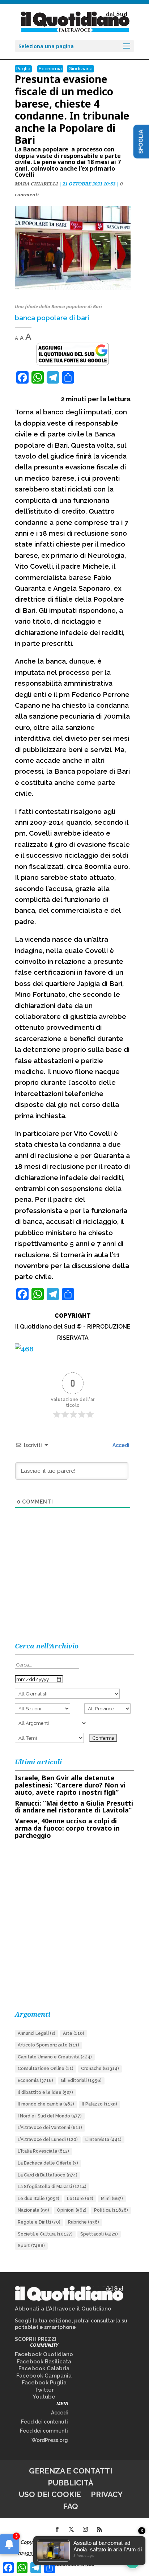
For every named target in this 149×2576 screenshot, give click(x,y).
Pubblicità (71, 2483)
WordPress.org (50, 2440)
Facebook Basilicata (44, 2362)
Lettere (80, 2199)
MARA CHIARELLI (36, 184)
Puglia (23, 69)
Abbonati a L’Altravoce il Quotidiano (63, 2309)
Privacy (107, 2494)
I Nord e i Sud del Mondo (50, 2116)
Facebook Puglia (44, 2383)
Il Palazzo (99, 2104)
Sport (31, 2246)
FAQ (71, 2506)
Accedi (120, 1445)
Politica (111, 2210)
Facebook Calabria (44, 2368)
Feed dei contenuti (44, 2422)
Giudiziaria (80, 69)
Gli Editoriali (81, 2081)
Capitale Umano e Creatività (55, 2057)
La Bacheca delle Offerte (48, 2163)
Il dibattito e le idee (45, 2092)
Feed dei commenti (44, 2431)
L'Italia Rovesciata (43, 2151)
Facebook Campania (44, 2376)
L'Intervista (103, 2140)
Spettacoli (99, 2234)
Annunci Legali (37, 2033)
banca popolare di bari (52, 318)
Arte (74, 2033)
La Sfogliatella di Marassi (52, 2187)
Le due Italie (39, 2199)
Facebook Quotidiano (44, 2354)
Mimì (112, 2199)
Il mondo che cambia (46, 2104)
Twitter (44, 2390)
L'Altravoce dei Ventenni (50, 2128)
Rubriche (84, 2222)
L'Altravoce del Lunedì (48, 2140)
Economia (50, 69)
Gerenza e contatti (71, 2471)
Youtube (44, 2397)
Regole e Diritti (39, 2222)
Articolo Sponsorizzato (48, 2045)
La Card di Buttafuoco (48, 2175)
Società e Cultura (45, 2234)
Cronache (100, 2069)
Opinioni (72, 2210)
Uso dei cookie (50, 2494)
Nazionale (33, 2210)
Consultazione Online (46, 2069)
